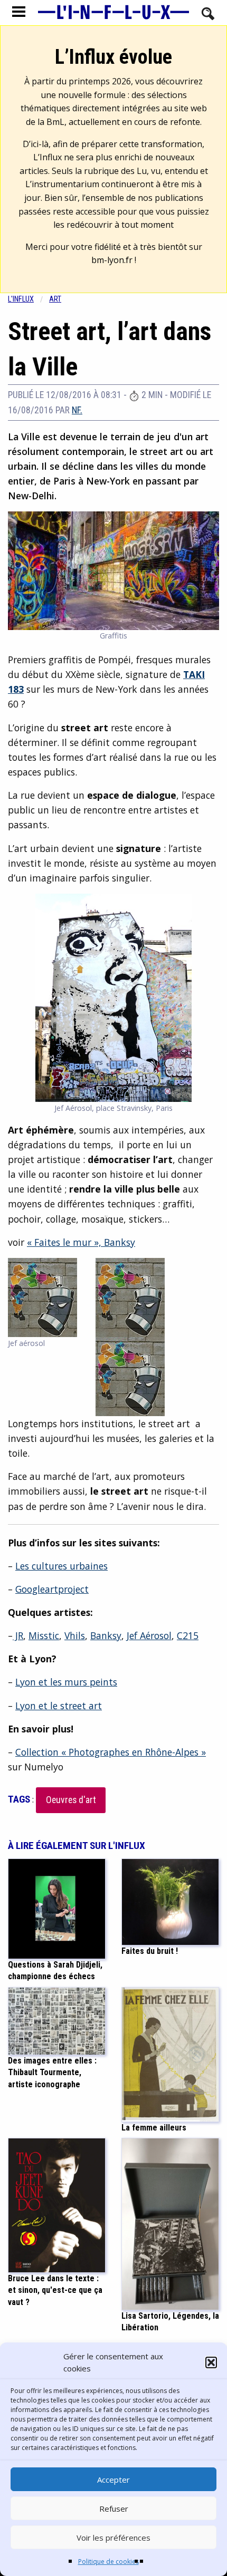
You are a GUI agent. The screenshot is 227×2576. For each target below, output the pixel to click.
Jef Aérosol (149, 1635)
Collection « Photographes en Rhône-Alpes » (111, 1752)
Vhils (75, 1635)
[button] (211, 2362)
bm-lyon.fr (112, 260)
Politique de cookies (108, 2562)
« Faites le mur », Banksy (81, 1242)
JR (18, 1635)
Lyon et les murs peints (66, 1682)
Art (55, 299)
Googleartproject (52, 1589)
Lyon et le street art (59, 1706)
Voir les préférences (113, 2538)
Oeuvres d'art (71, 1800)
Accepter (113, 2480)
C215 (188, 1635)
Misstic (44, 1635)
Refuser (114, 2509)
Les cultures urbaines (62, 1566)
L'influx (21, 299)
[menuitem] (29, 299)
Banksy (106, 1635)
